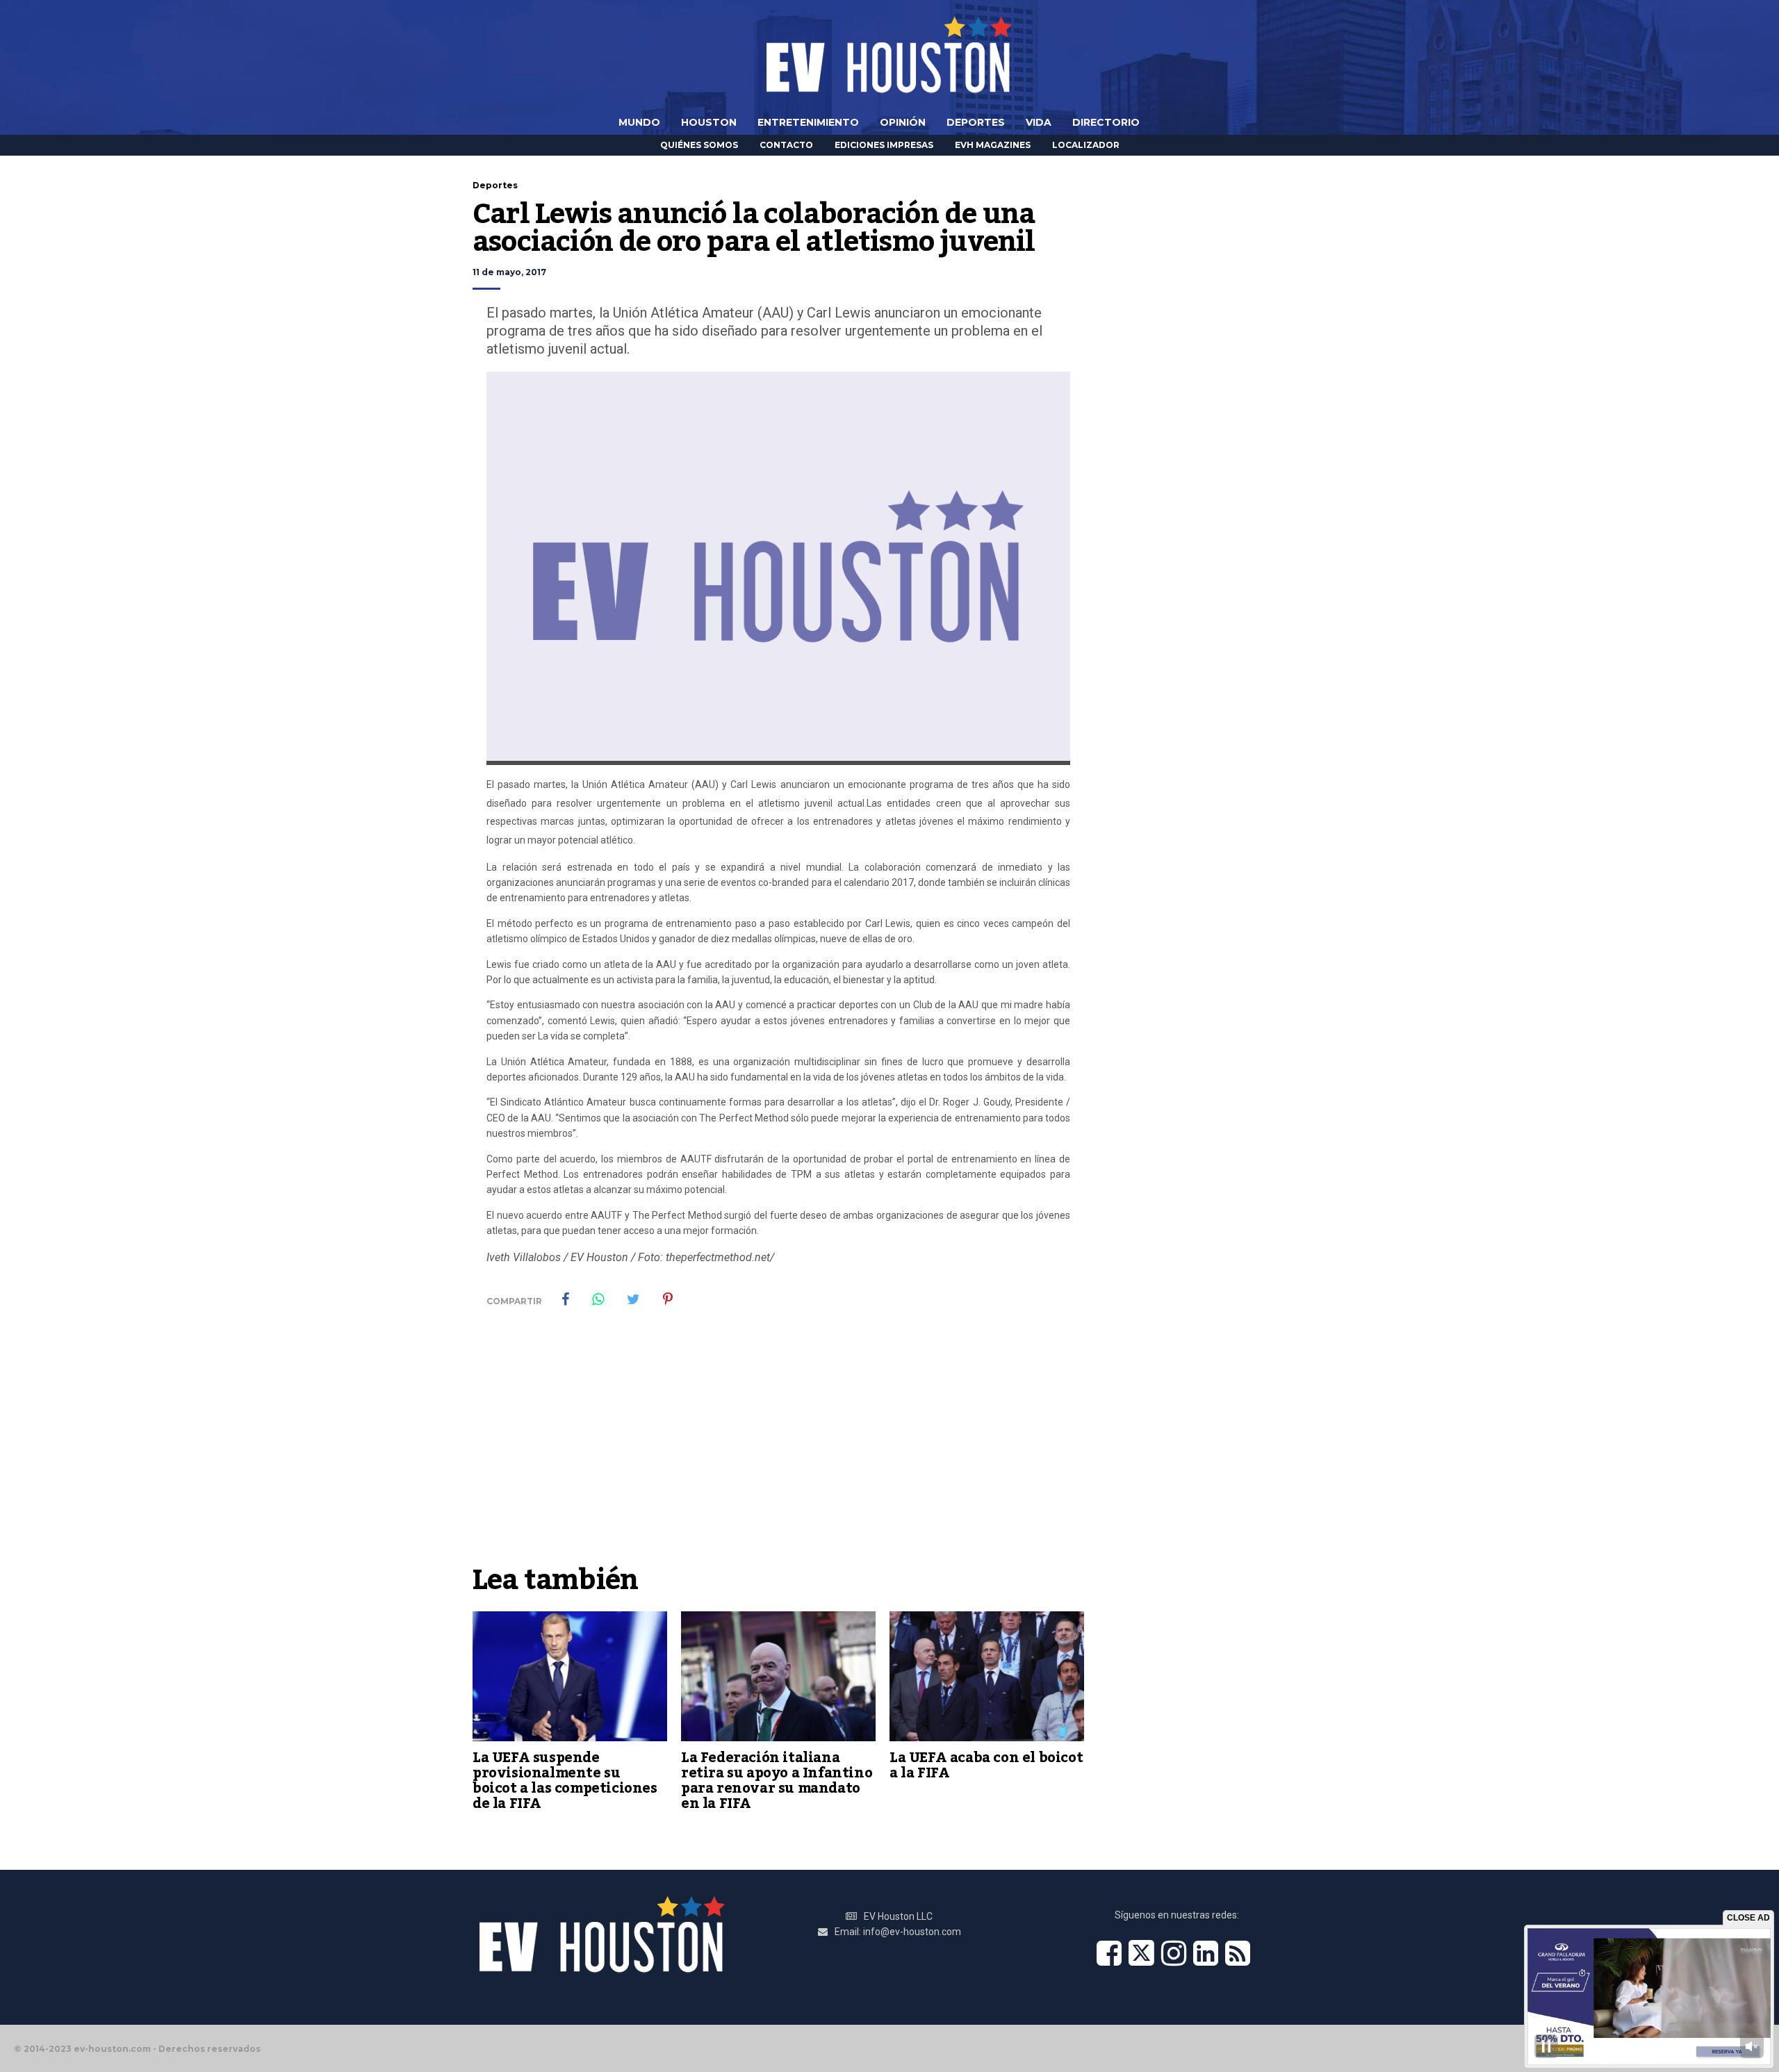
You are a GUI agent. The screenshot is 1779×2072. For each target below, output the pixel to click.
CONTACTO (786, 145)
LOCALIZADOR (1086, 145)
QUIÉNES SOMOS (699, 145)
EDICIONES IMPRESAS (884, 145)
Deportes (976, 122)
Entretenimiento (808, 122)
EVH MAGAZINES (993, 145)
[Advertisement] (778, 1453)
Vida (1039, 122)
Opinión (903, 122)
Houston (709, 122)
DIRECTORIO (1106, 122)
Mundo (639, 122)
